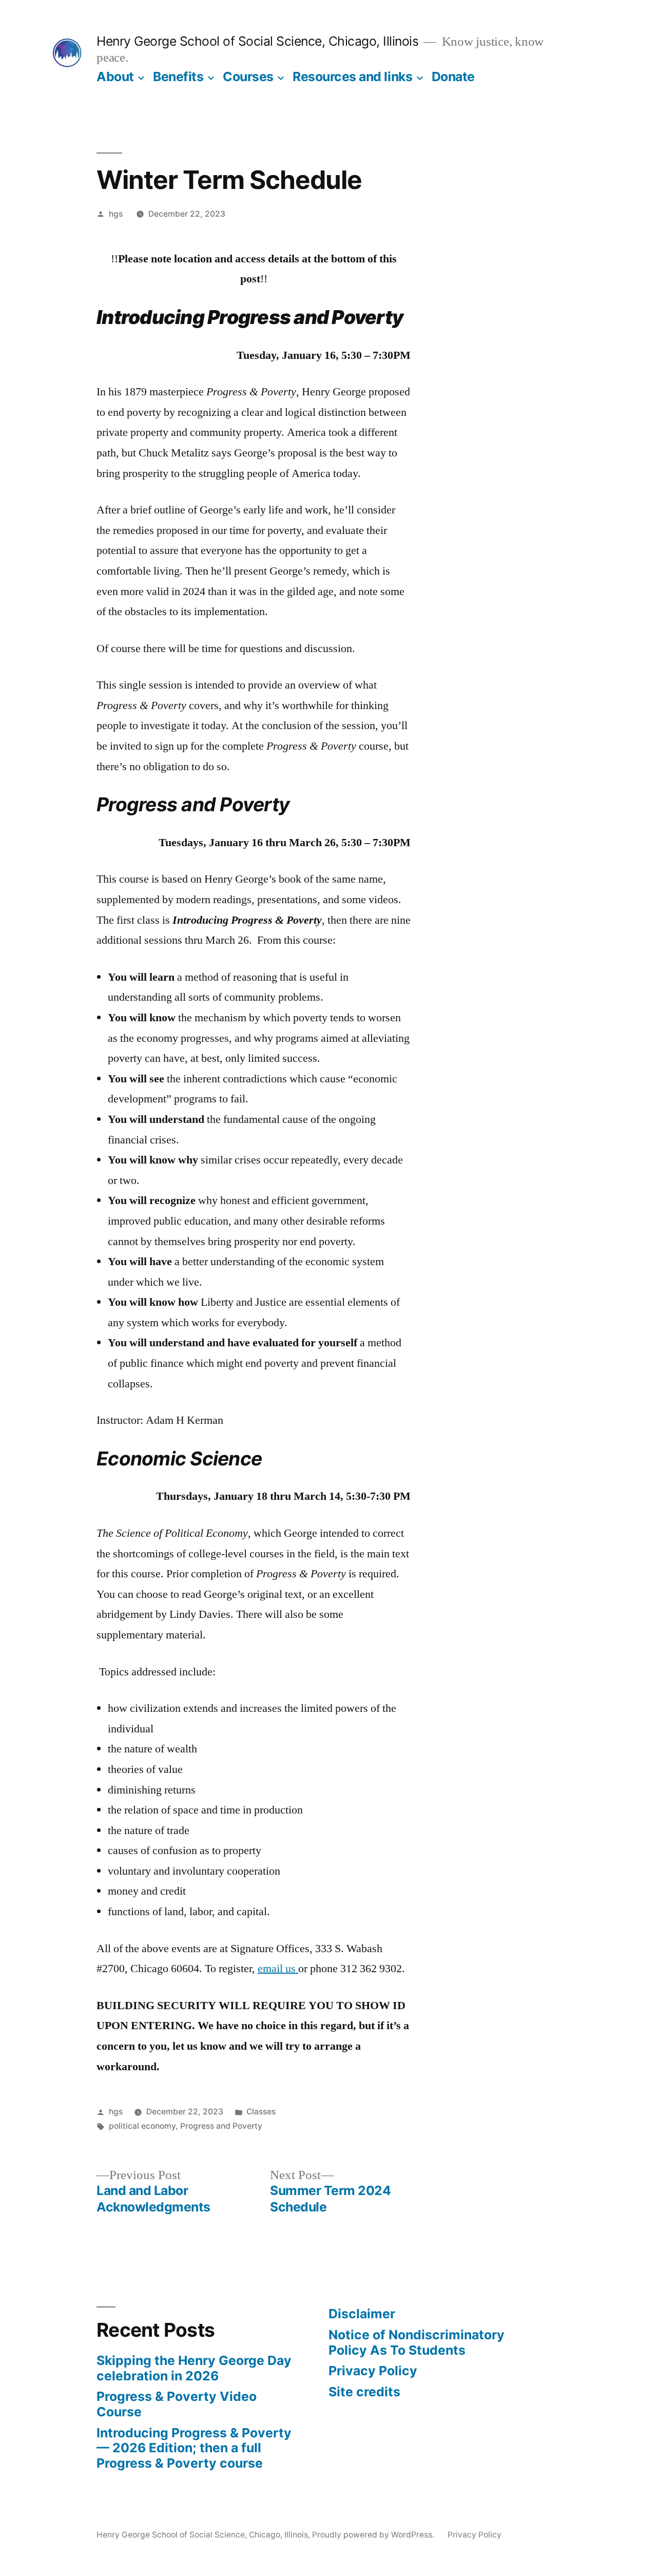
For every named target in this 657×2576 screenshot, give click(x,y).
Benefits (178, 77)
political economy (142, 2126)
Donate (453, 77)
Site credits (364, 2392)
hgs (116, 214)
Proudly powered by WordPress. (374, 2535)
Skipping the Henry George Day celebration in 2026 (194, 2368)
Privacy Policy (373, 2371)
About (115, 77)
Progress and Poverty (221, 2126)
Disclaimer (362, 2314)
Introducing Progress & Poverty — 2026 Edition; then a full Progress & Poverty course (194, 2448)
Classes (261, 2112)
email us (278, 1969)
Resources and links (352, 77)
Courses (248, 77)
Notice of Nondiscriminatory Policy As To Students (417, 2342)
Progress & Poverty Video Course (177, 2404)
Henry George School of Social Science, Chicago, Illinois (257, 41)
